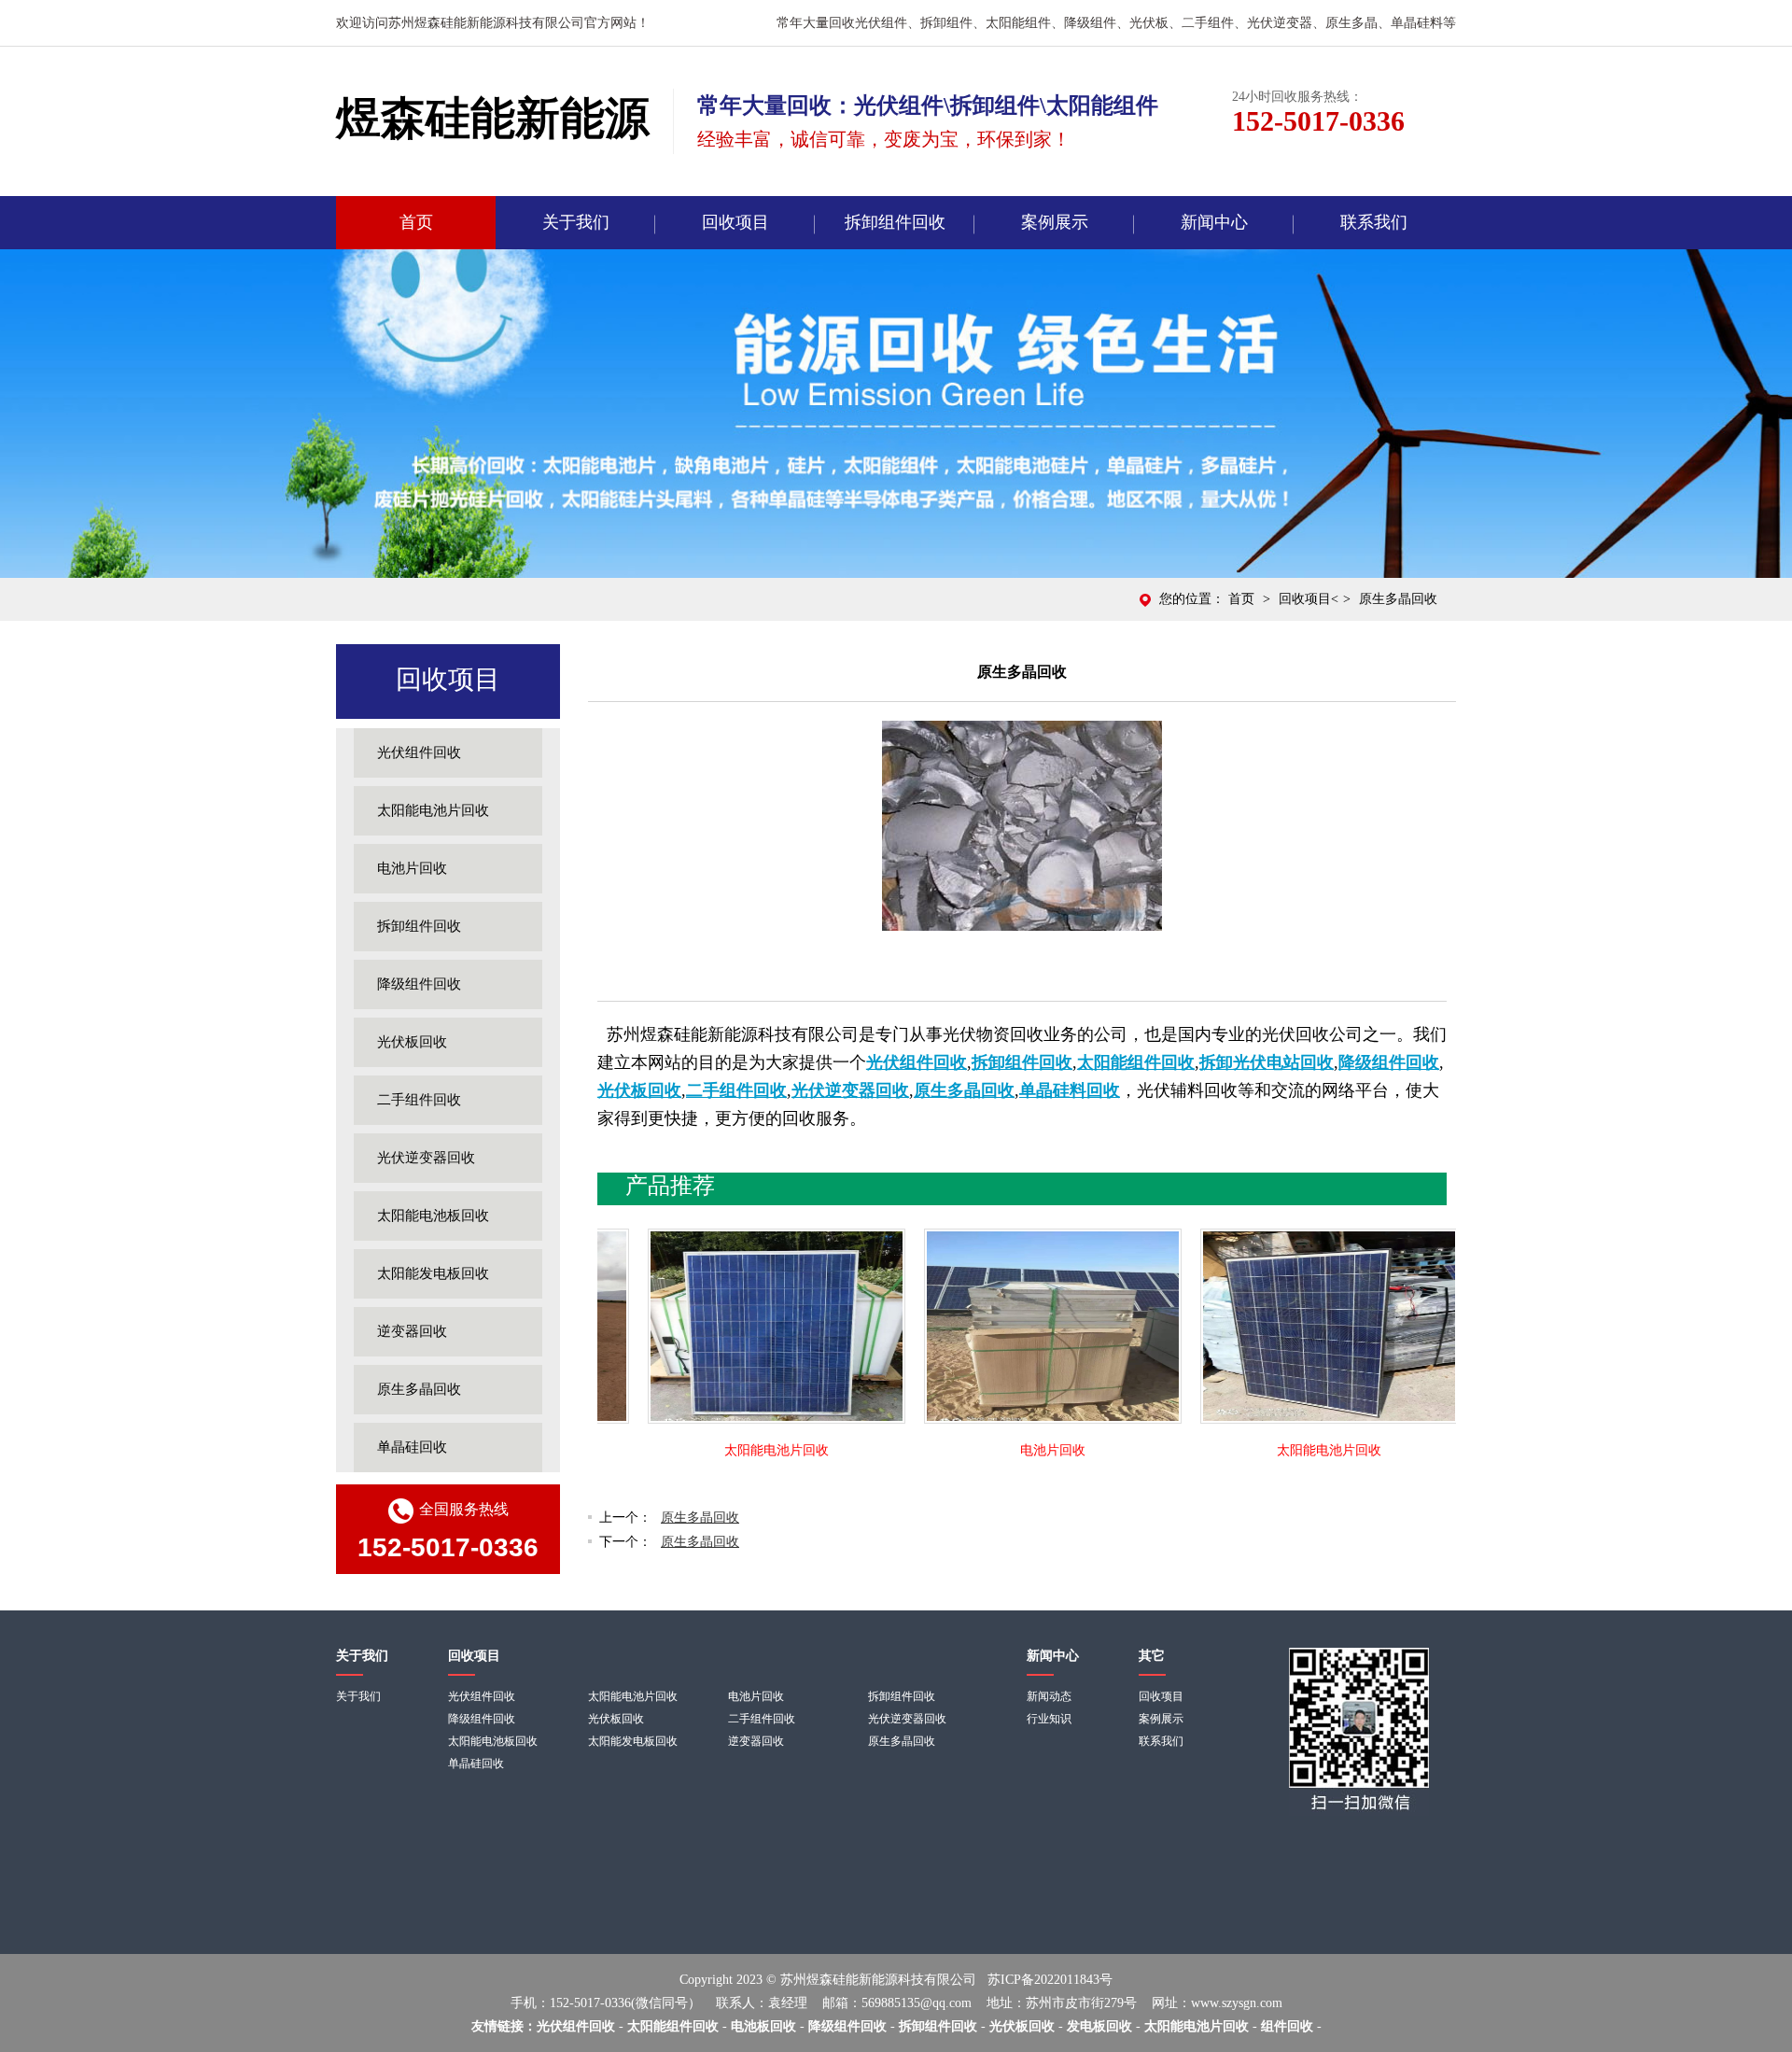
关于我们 (576, 222)
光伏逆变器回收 (426, 1158)
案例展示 (1055, 222)
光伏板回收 (412, 1042)
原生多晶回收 (419, 1389)
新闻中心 (1214, 222)
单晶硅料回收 (1070, 1090)
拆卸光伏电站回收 (1267, 1062)
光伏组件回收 (419, 752)
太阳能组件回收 (1136, 1062)
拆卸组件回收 (895, 222)
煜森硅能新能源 (493, 118)
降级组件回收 (419, 984)
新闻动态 (1049, 1696)
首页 (416, 222)
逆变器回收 (412, 1331)
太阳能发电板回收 (433, 1273)
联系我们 (1374, 222)
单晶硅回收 (412, 1447)
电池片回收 (412, 868)
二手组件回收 (419, 1100)
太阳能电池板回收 (433, 1216)
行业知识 (1049, 1719)
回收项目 (735, 222)
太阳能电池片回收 (433, 810)
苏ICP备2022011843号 (1050, 1980)
